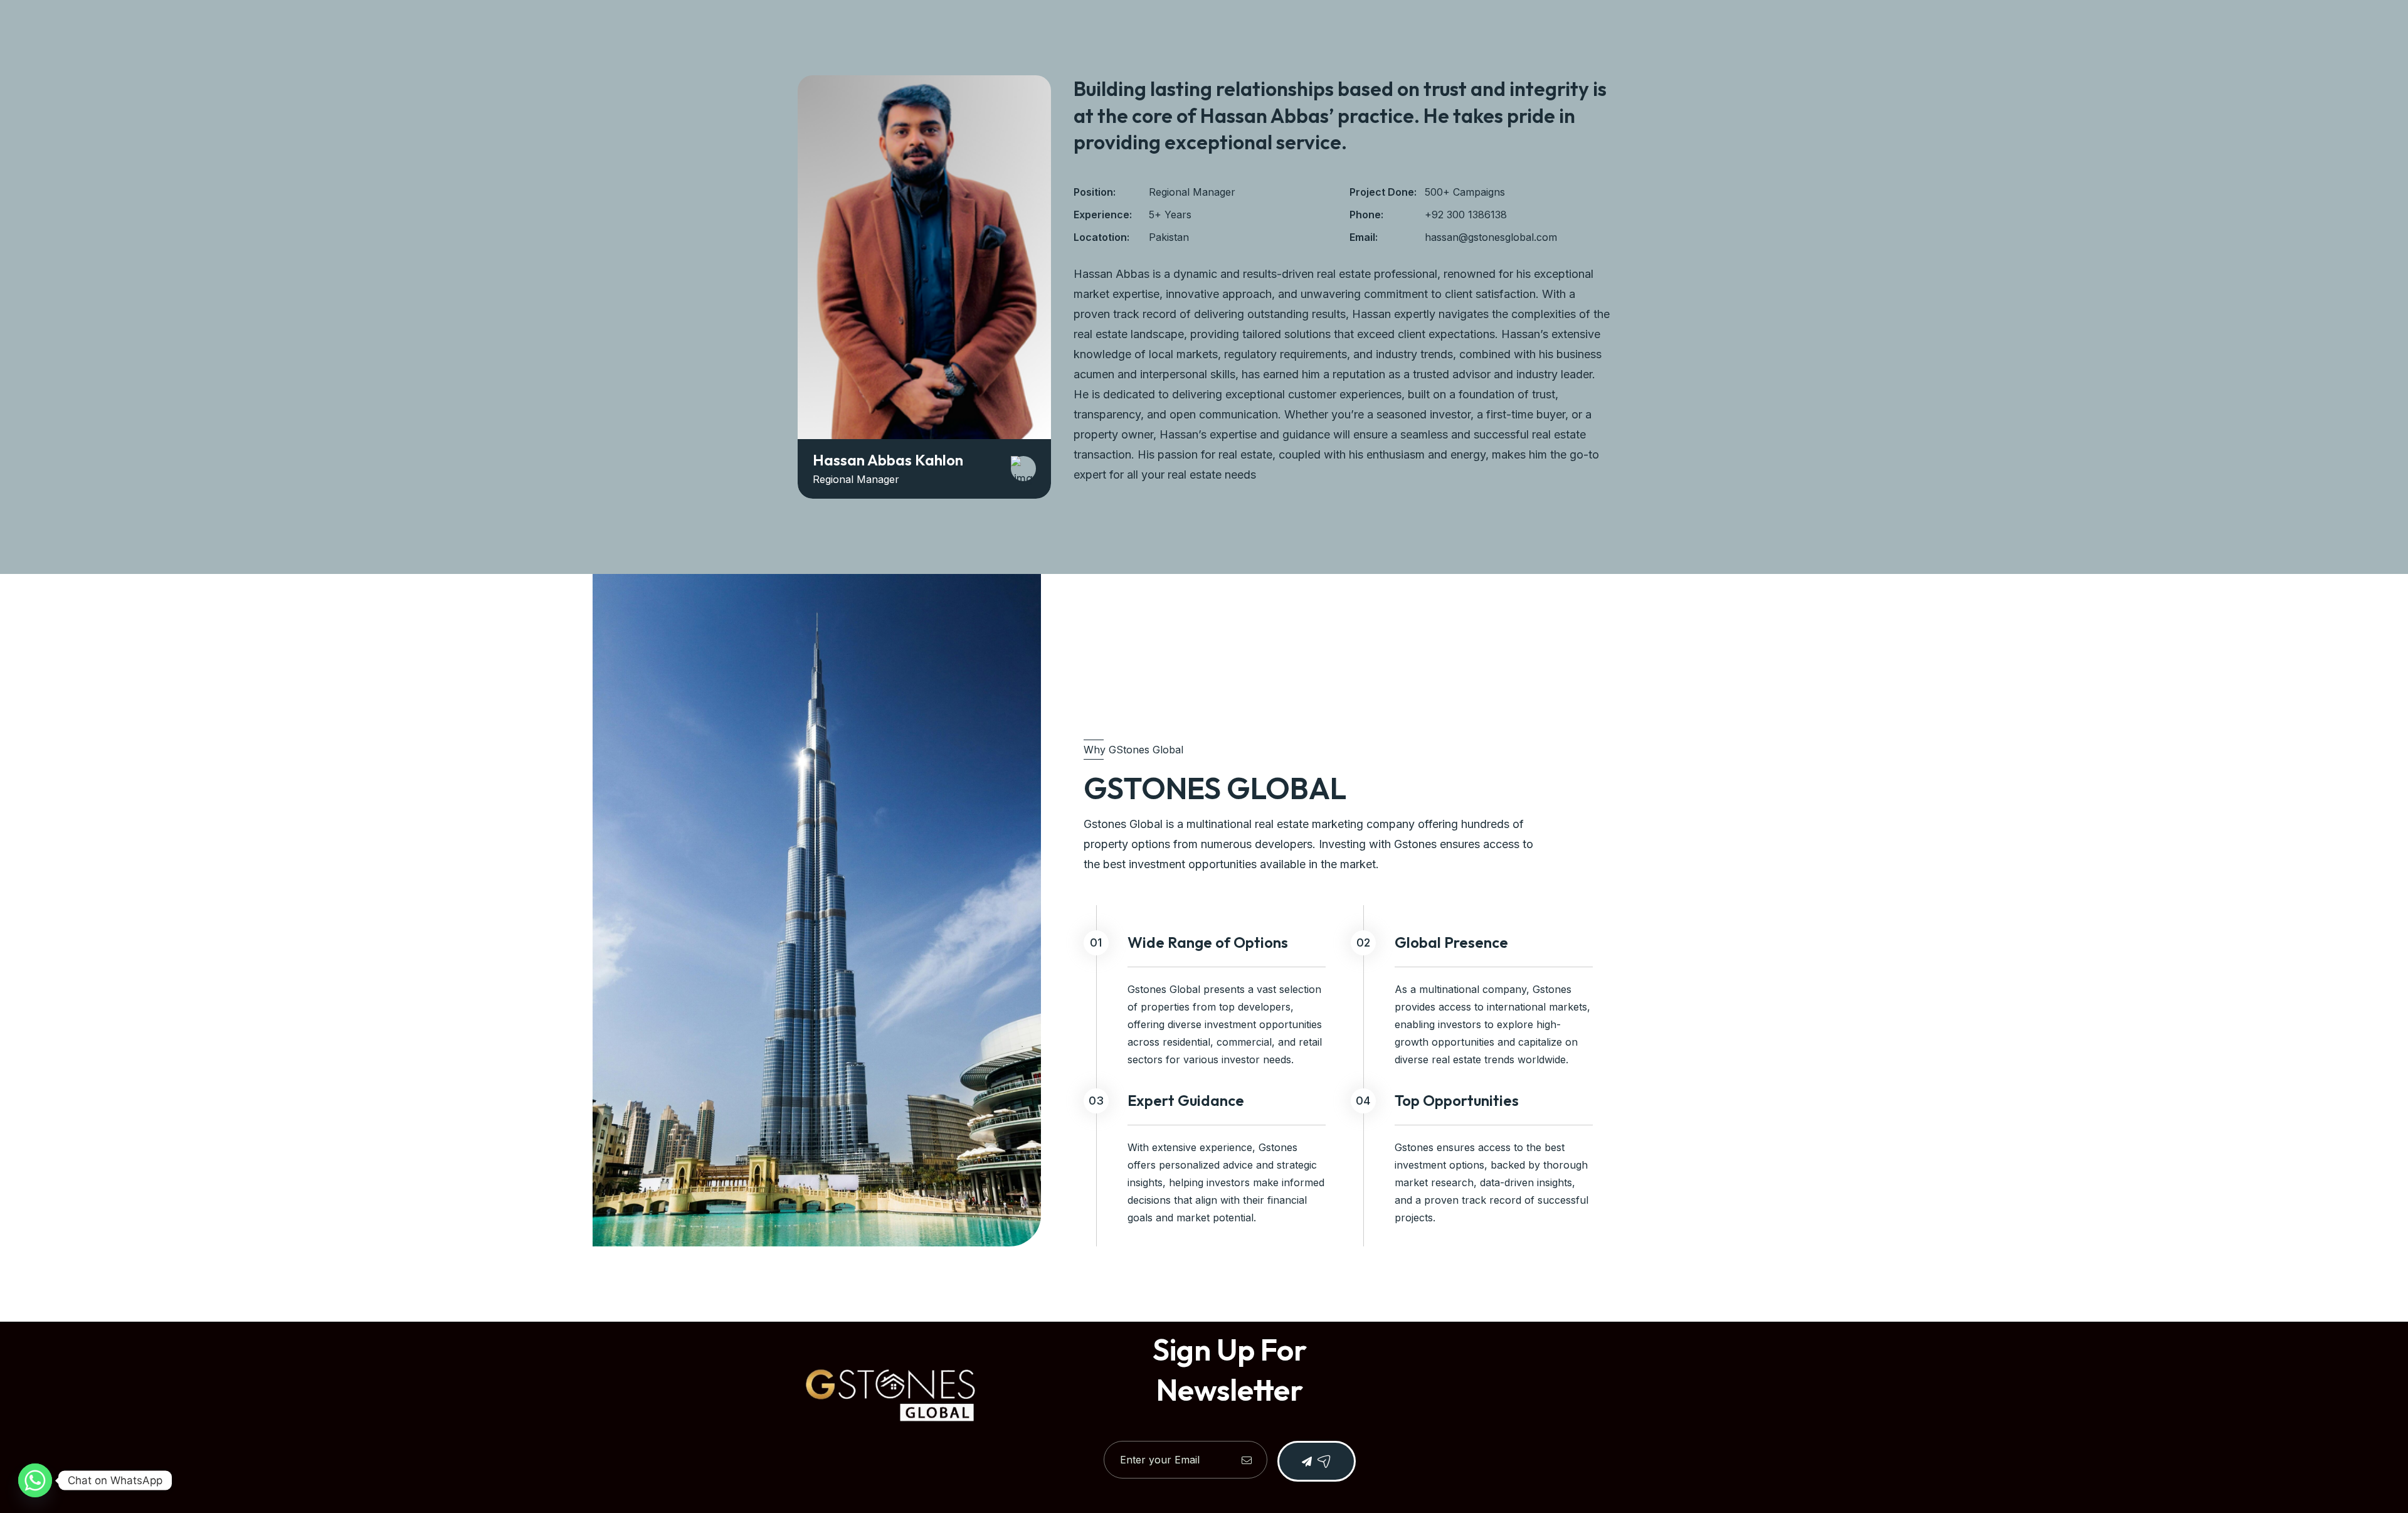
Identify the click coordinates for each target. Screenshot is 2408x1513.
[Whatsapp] (35, 1480)
